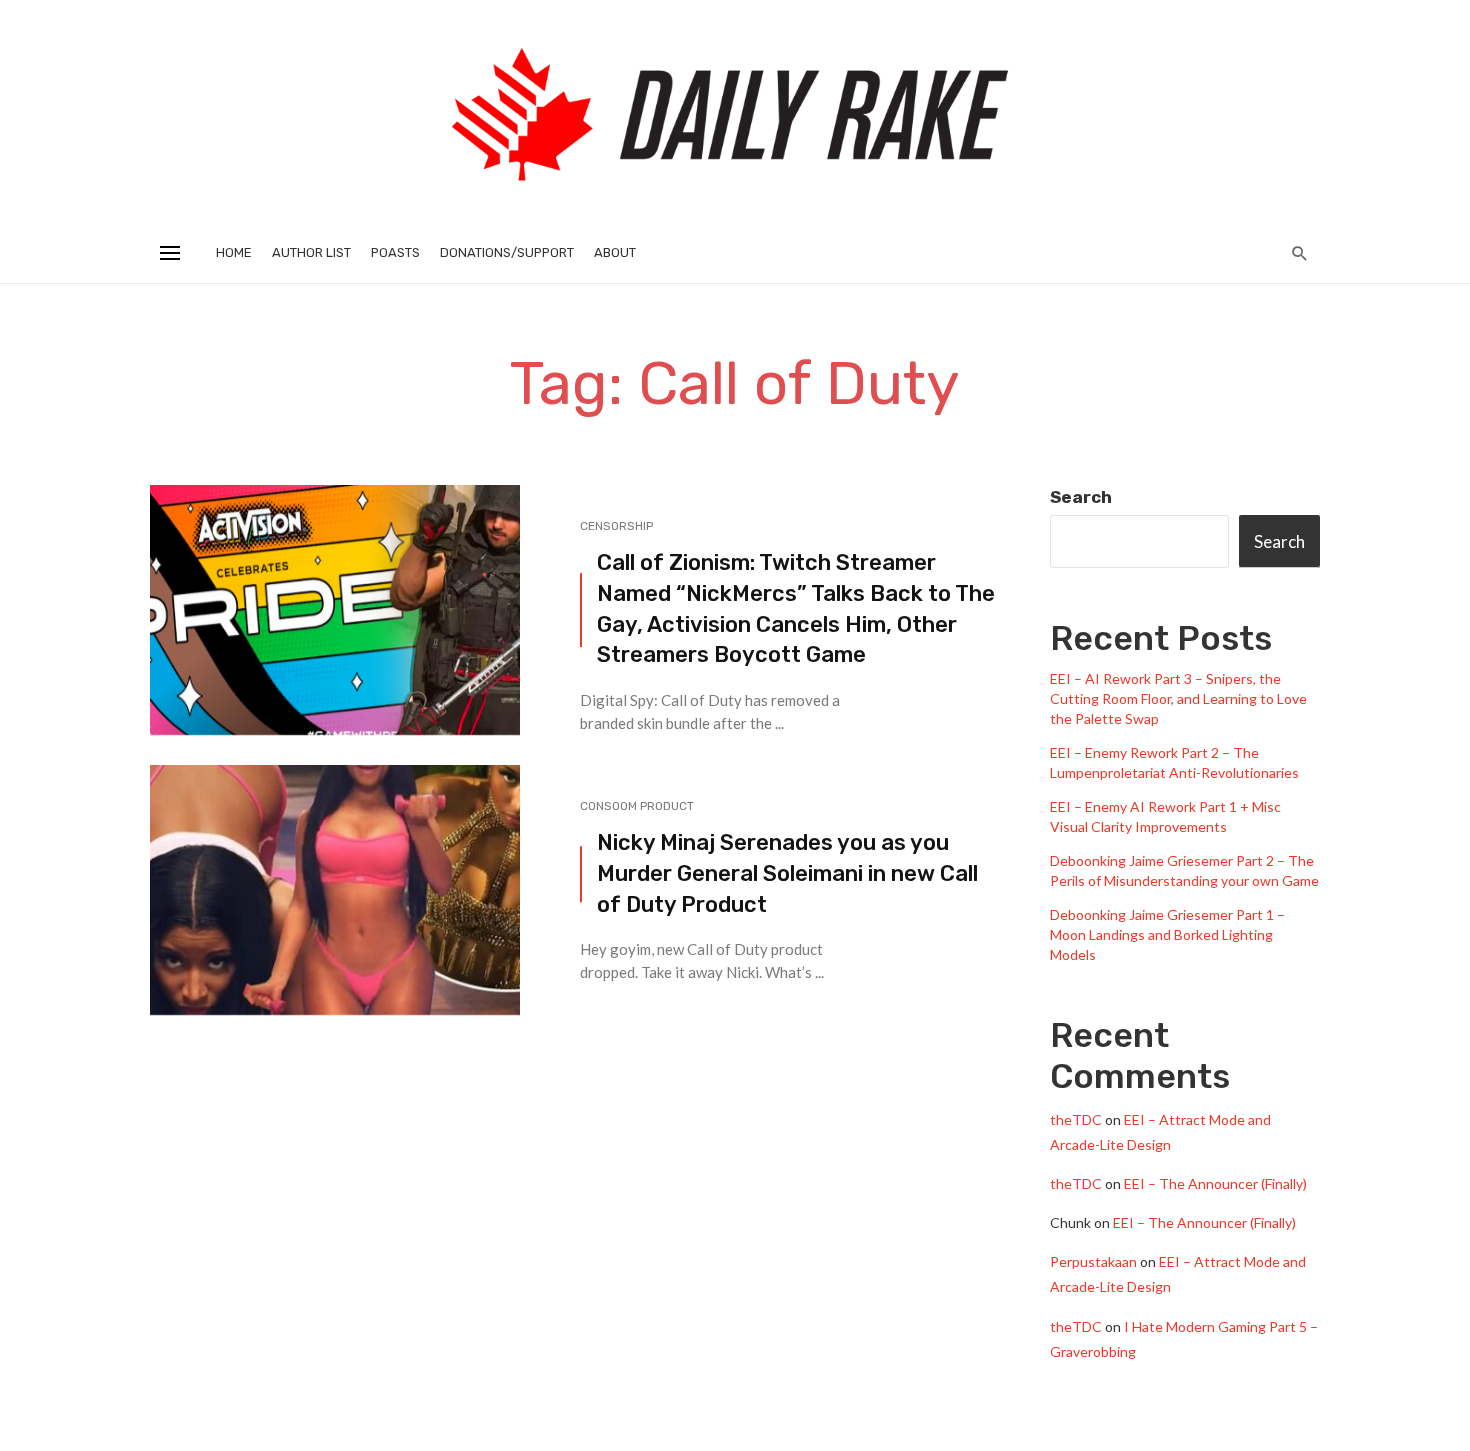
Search (1081, 497)
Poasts (395, 252)
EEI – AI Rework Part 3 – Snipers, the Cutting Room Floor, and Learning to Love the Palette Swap (1178, 698)
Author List (311, 252)
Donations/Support (507, 252)
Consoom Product (637, 806)
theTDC (1076, 1119)
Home (234, 252)
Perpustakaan (1093, 1261)
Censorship (616, 526)
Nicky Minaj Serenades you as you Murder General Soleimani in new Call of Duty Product (787, 873)
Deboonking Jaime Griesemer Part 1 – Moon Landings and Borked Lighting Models (1167, 934)
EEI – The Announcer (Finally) (1215, 1183)
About (615, 252)
